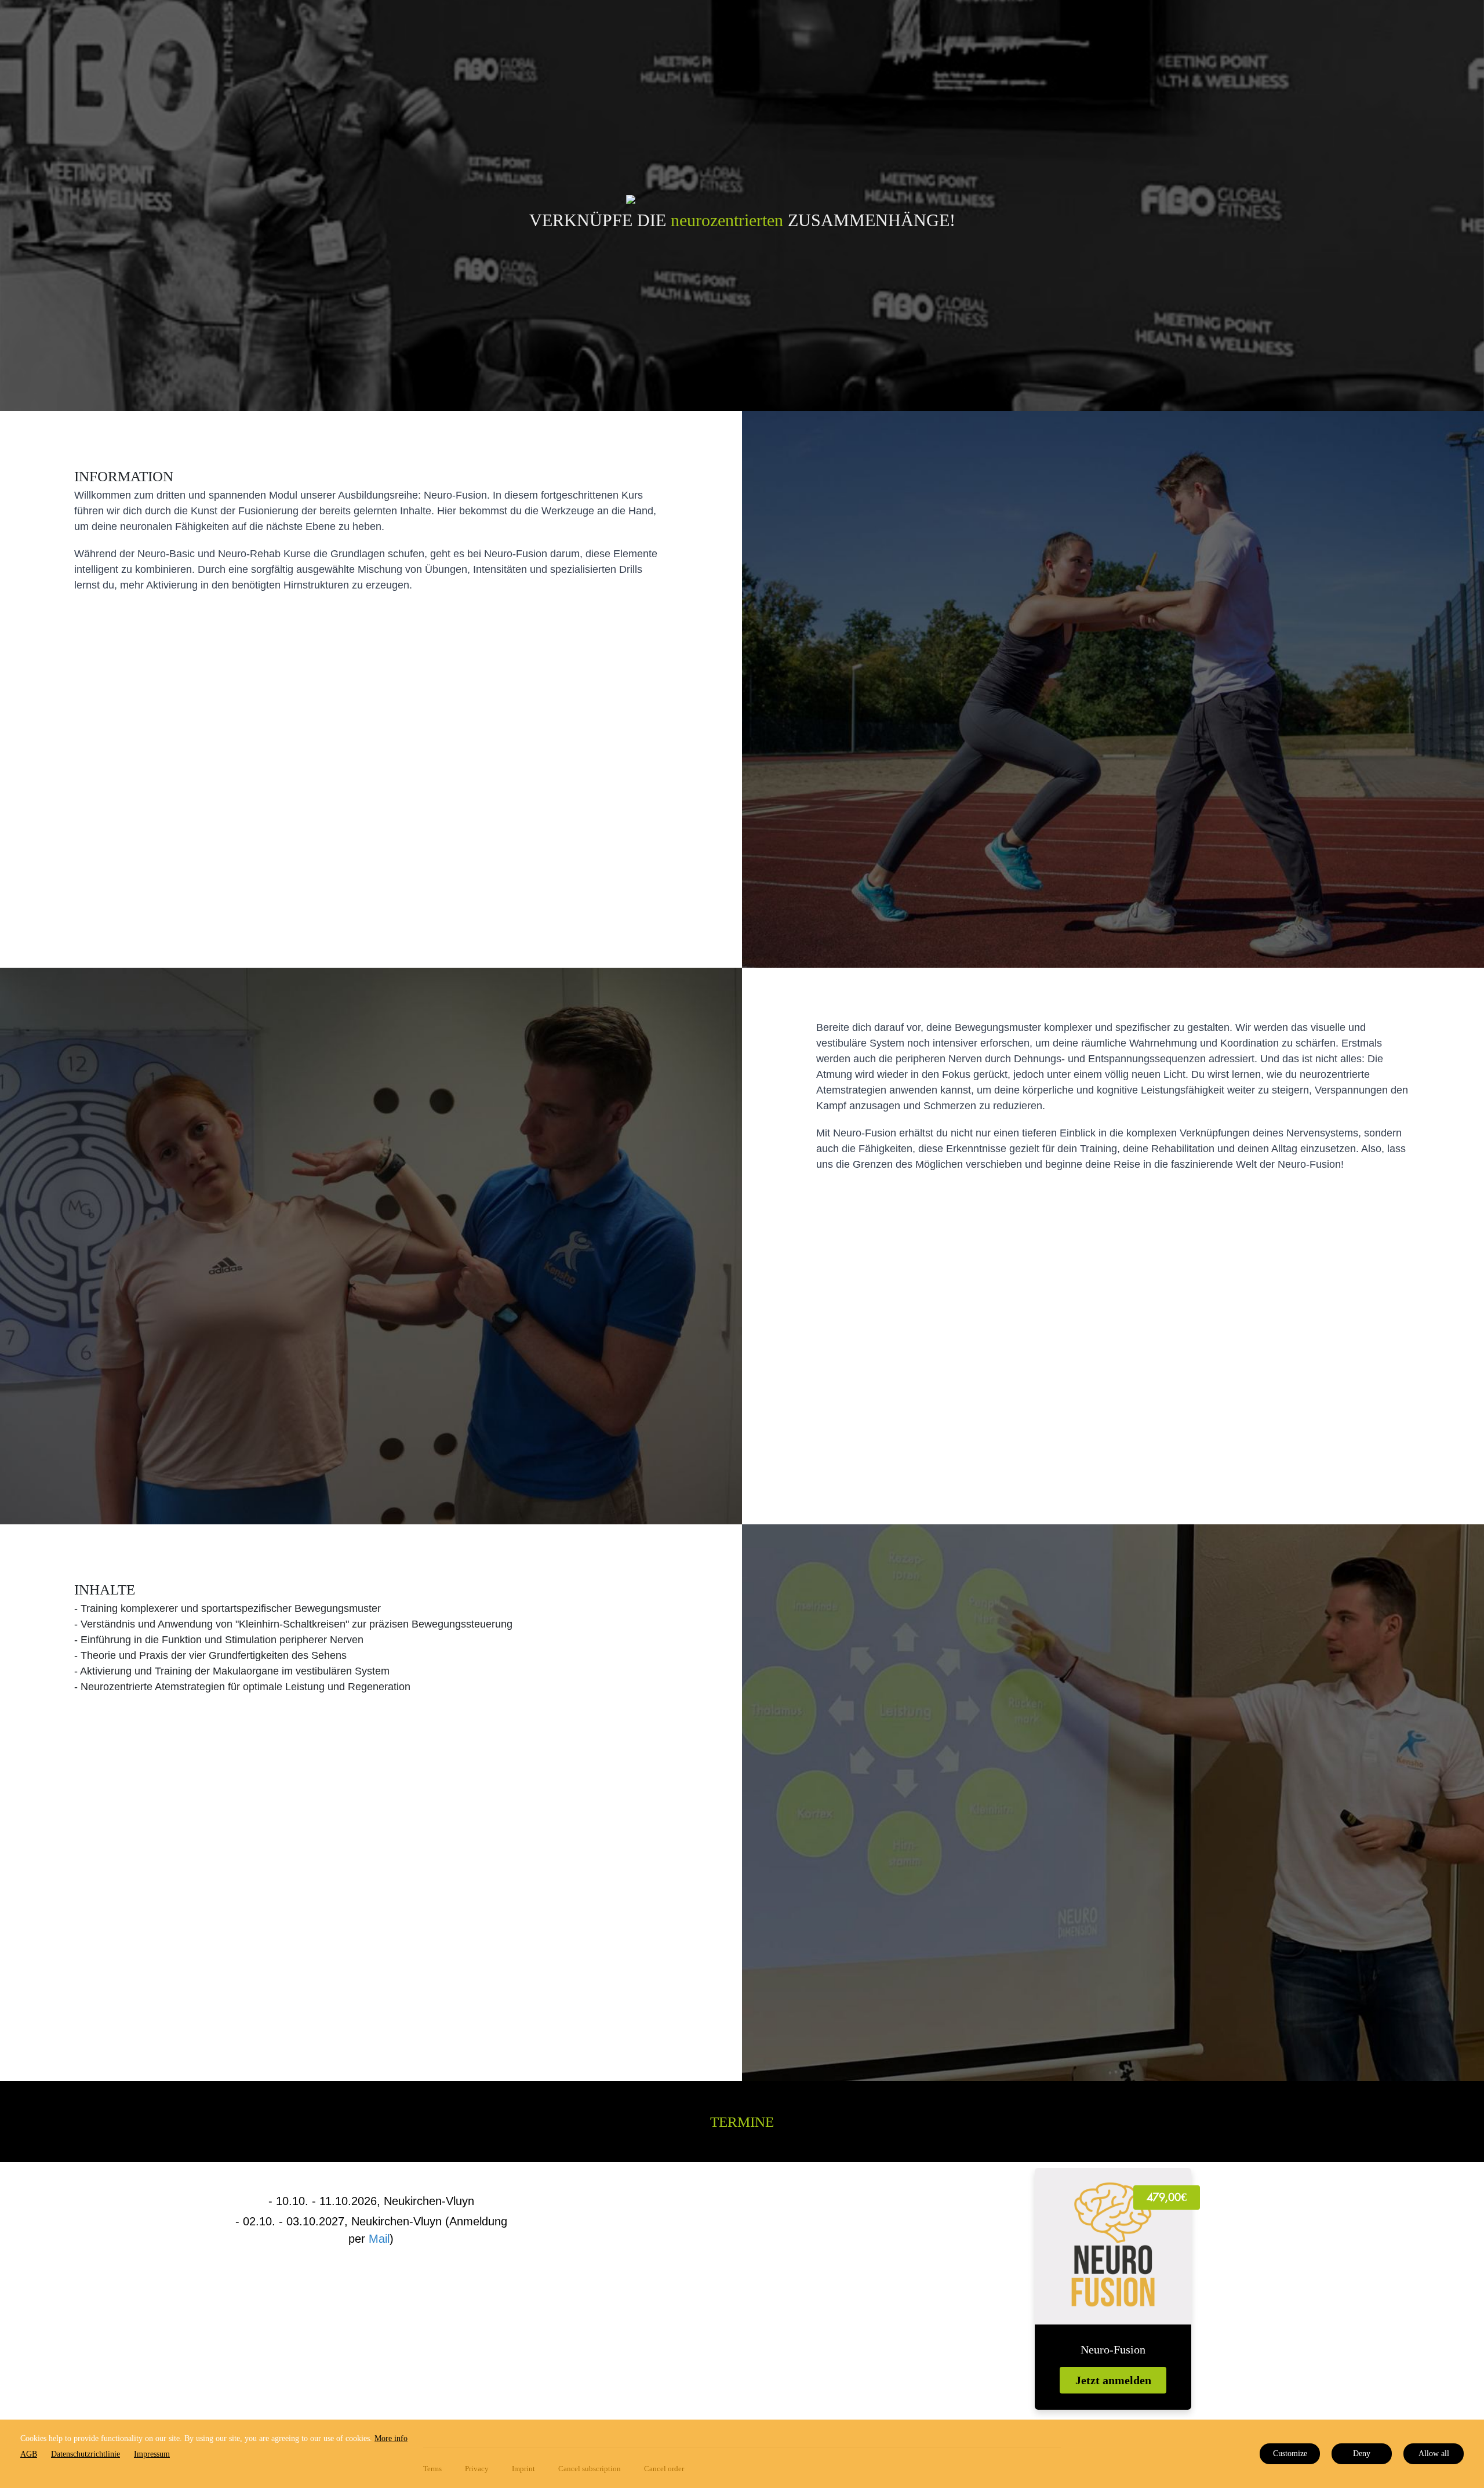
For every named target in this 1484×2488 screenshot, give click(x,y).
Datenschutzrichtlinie (86, 2454)
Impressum (152, 2454)
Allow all (1434, 2454)
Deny (1362, 2454)
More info (391, 2438)
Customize (1290, 2454)
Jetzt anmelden (1113, 2380)
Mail (379, 2239)
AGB (29, 2454)
